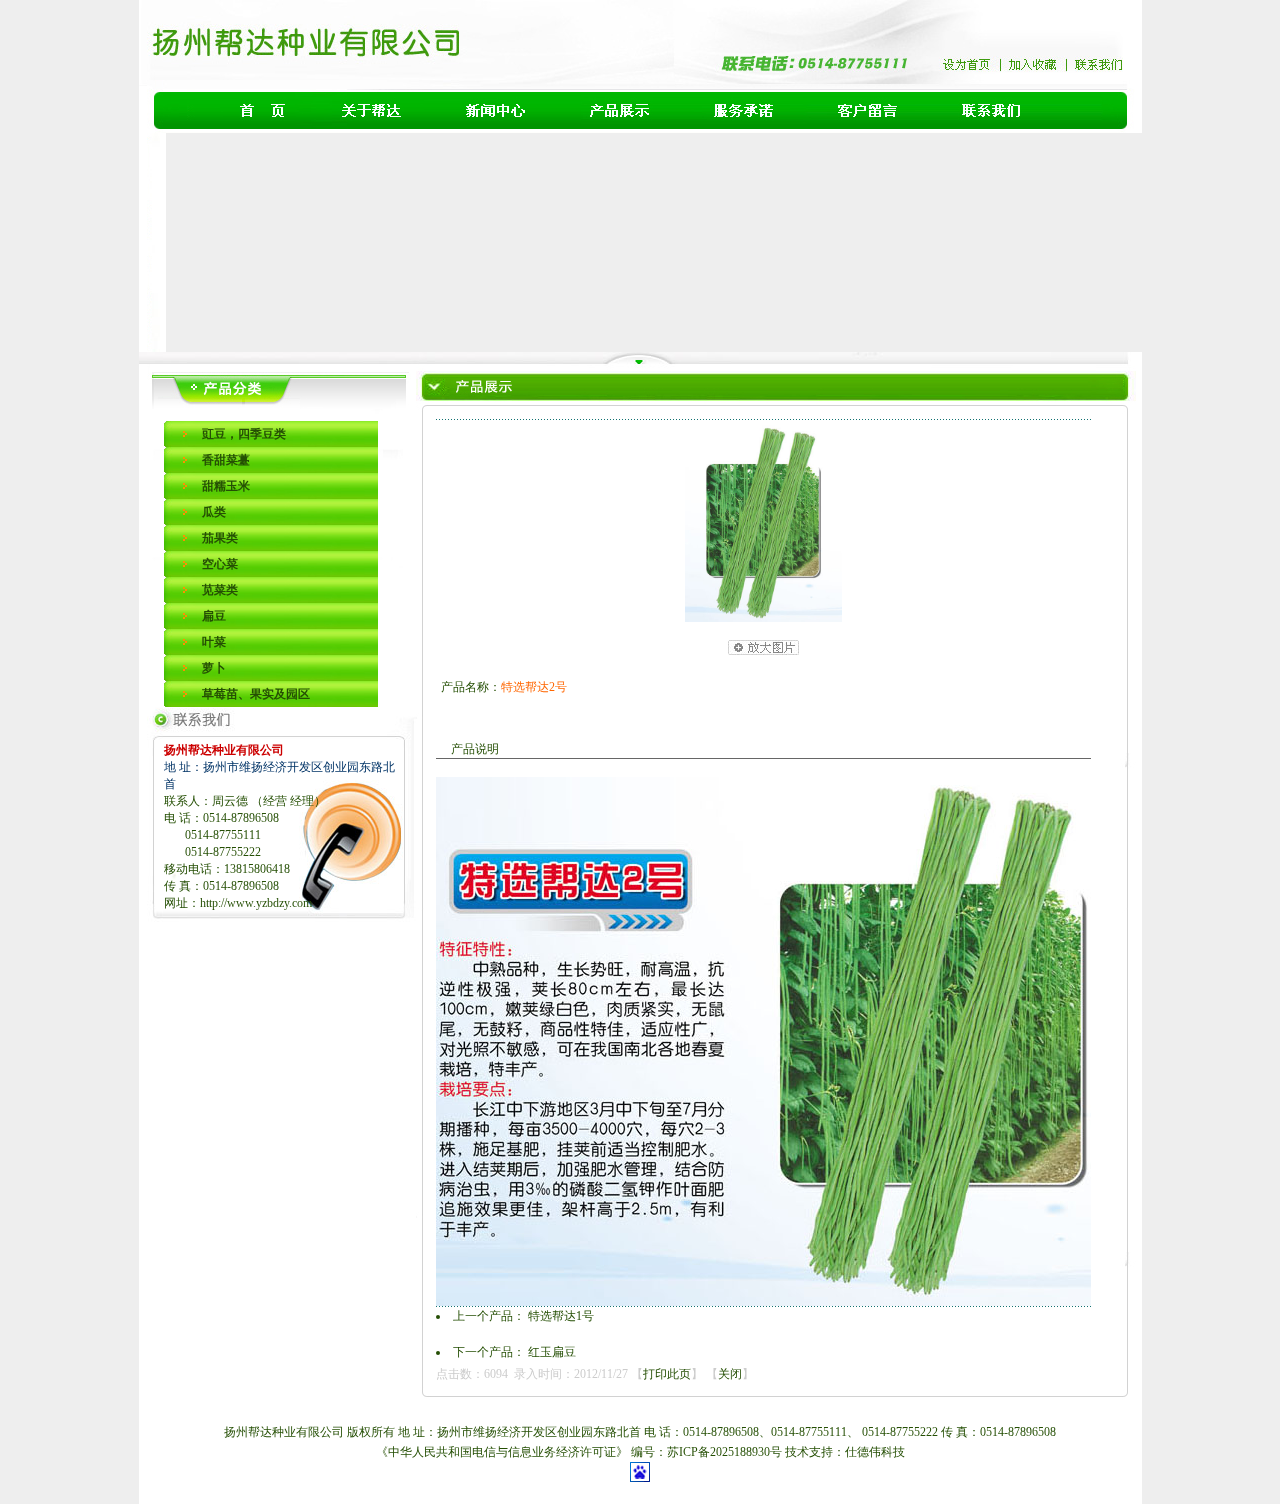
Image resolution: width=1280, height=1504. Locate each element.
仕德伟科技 (875, 1452)
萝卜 (214, 668)
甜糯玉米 (226, 486)
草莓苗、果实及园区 (256, 694)
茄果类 (220, 538)
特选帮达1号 (561, 1316)
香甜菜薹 (226, 460)
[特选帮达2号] (763, 618)
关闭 (730, 1374)
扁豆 (214, 616)
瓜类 (214, 512)
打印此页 (667, 1374)
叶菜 (214, 642)
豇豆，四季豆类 (244, 434)
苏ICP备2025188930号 (726, 1452)
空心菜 (220, 564)
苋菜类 (220, 590)
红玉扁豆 (552, 1352)
